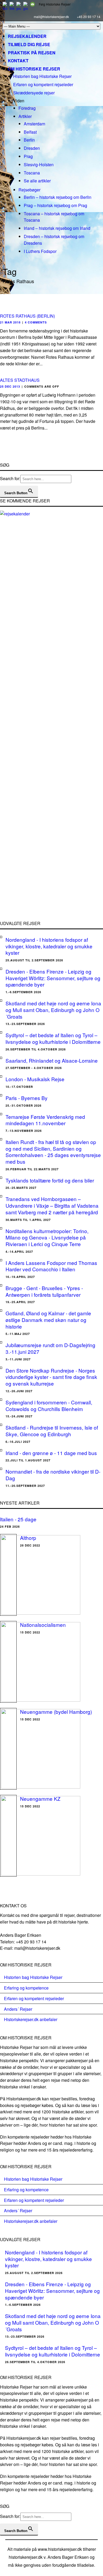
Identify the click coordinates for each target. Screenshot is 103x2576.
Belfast (30, 132)
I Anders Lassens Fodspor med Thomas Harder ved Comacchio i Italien (51, 1266)
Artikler (25, 116)
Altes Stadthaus (20, 380)
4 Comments (36, 322)
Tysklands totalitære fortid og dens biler (50, 1180)
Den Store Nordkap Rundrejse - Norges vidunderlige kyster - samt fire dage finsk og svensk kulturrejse (51, 1377)
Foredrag (27, 108)
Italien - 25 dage (18, 1519)
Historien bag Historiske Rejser (42, 76)
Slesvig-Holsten (39, 165)
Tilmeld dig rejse (29, 44)
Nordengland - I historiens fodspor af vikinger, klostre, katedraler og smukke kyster (49, 946)
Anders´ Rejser (18, 2009)
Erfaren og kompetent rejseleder (43, 84)
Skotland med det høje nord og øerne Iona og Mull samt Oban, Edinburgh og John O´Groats (53, 1010)
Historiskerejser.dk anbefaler (31, 2019)
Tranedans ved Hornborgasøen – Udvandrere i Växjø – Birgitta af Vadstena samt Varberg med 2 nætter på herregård (52, 1205)
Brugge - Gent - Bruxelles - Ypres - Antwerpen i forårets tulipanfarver (44, 1291)
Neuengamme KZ (40, 1799)
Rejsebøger (29, 190)
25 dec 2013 (10, 386)
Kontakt (18, 61)
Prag (28, 156)
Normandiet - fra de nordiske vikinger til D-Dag (53, 1475)
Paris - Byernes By (27, 1098)
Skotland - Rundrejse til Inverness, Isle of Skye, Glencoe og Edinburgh (52, 1431)
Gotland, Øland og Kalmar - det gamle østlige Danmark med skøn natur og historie (48, 1320)
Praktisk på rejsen (32, 53)
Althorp (28, 1538)
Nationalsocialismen (43, 1625)
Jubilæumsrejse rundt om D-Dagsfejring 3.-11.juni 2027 (50, 1348)
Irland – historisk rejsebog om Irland (57, 228)
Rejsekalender (27, 36)
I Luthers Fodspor (40, 251)
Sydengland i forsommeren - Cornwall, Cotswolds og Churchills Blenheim (49, 1405)
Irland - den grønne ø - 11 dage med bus (51, 1453)
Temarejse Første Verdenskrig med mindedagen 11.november (45, 1120)
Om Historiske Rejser (34, 69)
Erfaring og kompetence (26, 1988)
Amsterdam (34, 124)
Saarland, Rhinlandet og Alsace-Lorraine (52, 1060)
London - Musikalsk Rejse (35, 1079)
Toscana (32, 173)
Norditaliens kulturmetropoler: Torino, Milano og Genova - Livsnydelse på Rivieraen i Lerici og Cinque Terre (47, 1237)
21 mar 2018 (10, 322)
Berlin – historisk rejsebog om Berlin (58, 197)
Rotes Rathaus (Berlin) (27, 316)
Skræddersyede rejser (34, 93)
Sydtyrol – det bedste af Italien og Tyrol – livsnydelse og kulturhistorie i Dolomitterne (53, 1038)
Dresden (32, 148)
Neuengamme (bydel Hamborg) (56, 1712)
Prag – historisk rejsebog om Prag (55, 205)
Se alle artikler (37, 181)
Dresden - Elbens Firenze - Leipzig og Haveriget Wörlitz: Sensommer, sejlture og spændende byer (53, 978)
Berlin (29, 140)
